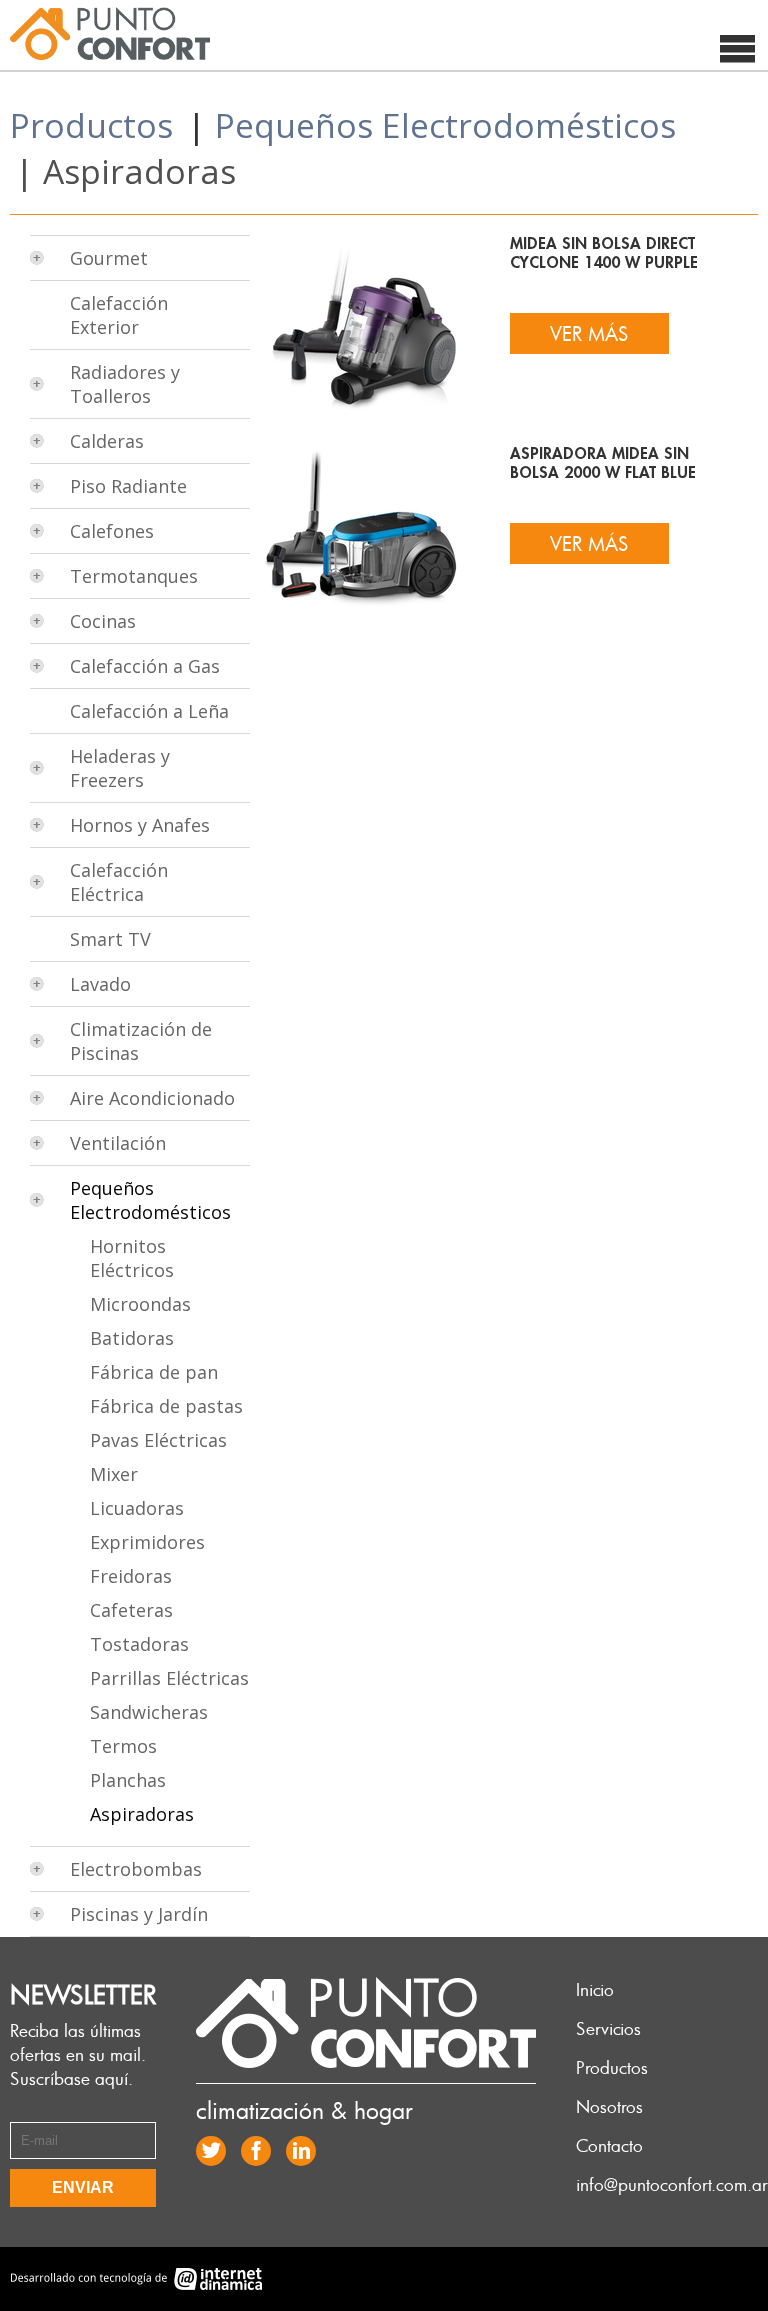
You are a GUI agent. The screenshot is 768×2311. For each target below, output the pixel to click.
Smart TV (110, 939)
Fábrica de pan (154, 1372)
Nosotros (609, 2106)
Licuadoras (137, 1508)
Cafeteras (131, 1610)
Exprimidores (147, 1542)
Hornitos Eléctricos (132, 1258)
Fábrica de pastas (166, 1406)
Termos (123, 1746)
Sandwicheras (149, 1712)
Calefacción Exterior (119, 315)
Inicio (595, 1989)
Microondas (140, 1304)
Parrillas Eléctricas (169, 1678)
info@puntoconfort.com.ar (672, 2184)
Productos (91, 125)
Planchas (128, 1780)
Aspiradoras (142, 1814)
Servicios (608, 2028)
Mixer (114, 1474)
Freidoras (131, 1576)
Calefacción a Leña (149, 711)
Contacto (609, 2145)
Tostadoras (139, 1644)
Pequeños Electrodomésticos (445, 125)
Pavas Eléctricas (158, 1440)
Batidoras (132, 1338)
